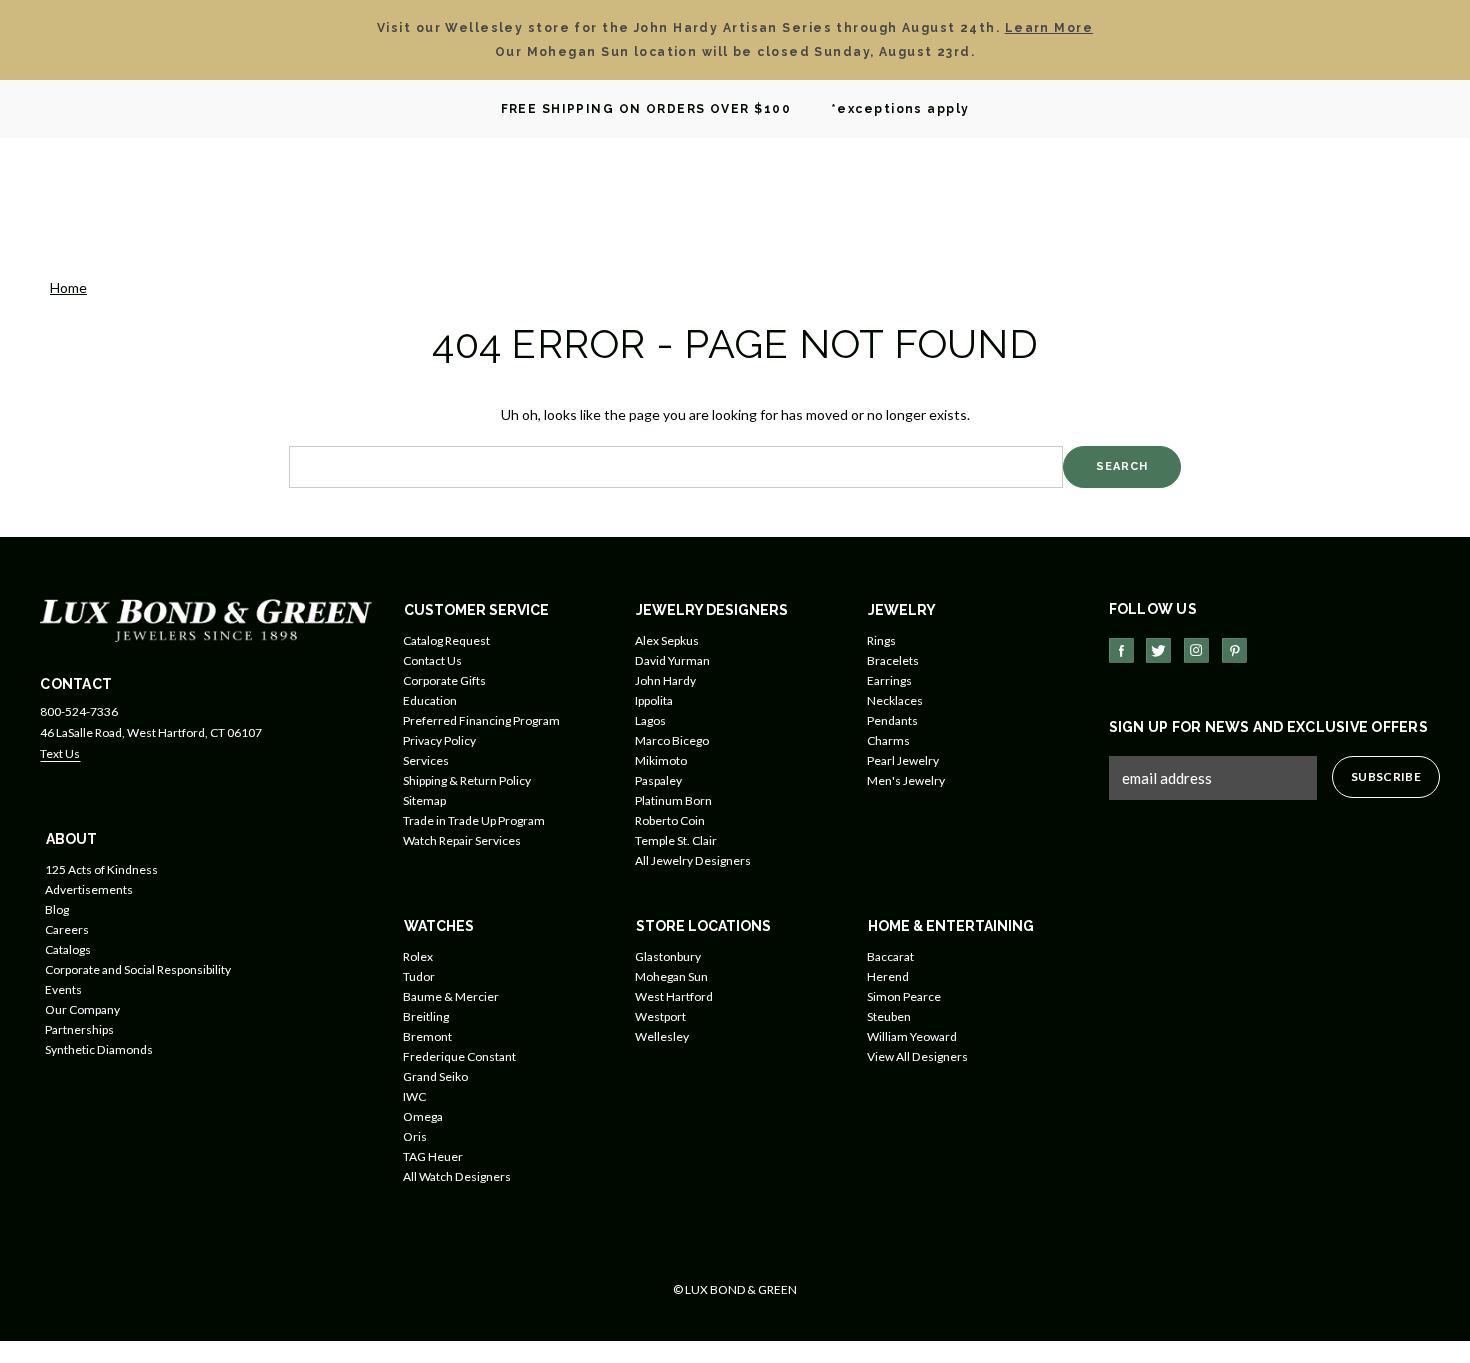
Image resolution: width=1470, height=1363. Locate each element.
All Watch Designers (457, 1176)
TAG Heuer (433, 1156)
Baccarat (890, 956)
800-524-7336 (79, 711)
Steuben (889, 1016)
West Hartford (674, 996)
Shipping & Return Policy (467, 780)
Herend (888, 976)
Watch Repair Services (462, 840)
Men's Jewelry (906, 780)
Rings (881, 640)
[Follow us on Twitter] (1158, 650)
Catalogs (68, 949)
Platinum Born (673, 800)
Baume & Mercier (451, 996)
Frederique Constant (459, 1056)
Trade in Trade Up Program (474, 820)
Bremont (427, 1036)
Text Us (60, 753)
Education (430, 700)
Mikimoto (661, 760)
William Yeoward (912, 1036)
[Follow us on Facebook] (1121, 650)
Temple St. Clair (676, 840)
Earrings (889, 680)
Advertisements (89, 889)
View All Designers (917, 1056)
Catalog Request (446, 640)
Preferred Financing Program (481, 720)
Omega (423, 1116)
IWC (414, 1096)
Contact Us (432, 660)
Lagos (650, 720)
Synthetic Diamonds (99, 1049)
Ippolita (654, 700)
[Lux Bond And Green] (206, 618)
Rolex (418, 956)
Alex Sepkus (667, 640)
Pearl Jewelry (903, 760)
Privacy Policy (439, 740)
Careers (67, 929)
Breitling (426, 1016)
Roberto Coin (670, 820)
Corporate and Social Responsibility (138, 969)
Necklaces (895, 700)
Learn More (1049, 28)
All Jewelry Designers (693, 860)
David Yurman (672, 660)
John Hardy (665, 680)
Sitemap (424, 800)
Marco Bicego (672, 740)
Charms (888, 740)
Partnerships (79, 1029)
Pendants (892, 720)
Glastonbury (668, 956)
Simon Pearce (904, 996)
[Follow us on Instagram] (1196, 650)
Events (63, 989)
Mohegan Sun (671, 976)
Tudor (419, 976)
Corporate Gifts (444, 680)
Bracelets (893, 660)
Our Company (82, 1009)
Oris (415, 1136)
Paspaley (658, 780)
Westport (660, 1016)
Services (426, 760)
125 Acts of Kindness (101, 869)
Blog (57, 909)
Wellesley (662, 1036)
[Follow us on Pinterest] (1234, 650)
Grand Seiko (435, 1076)
